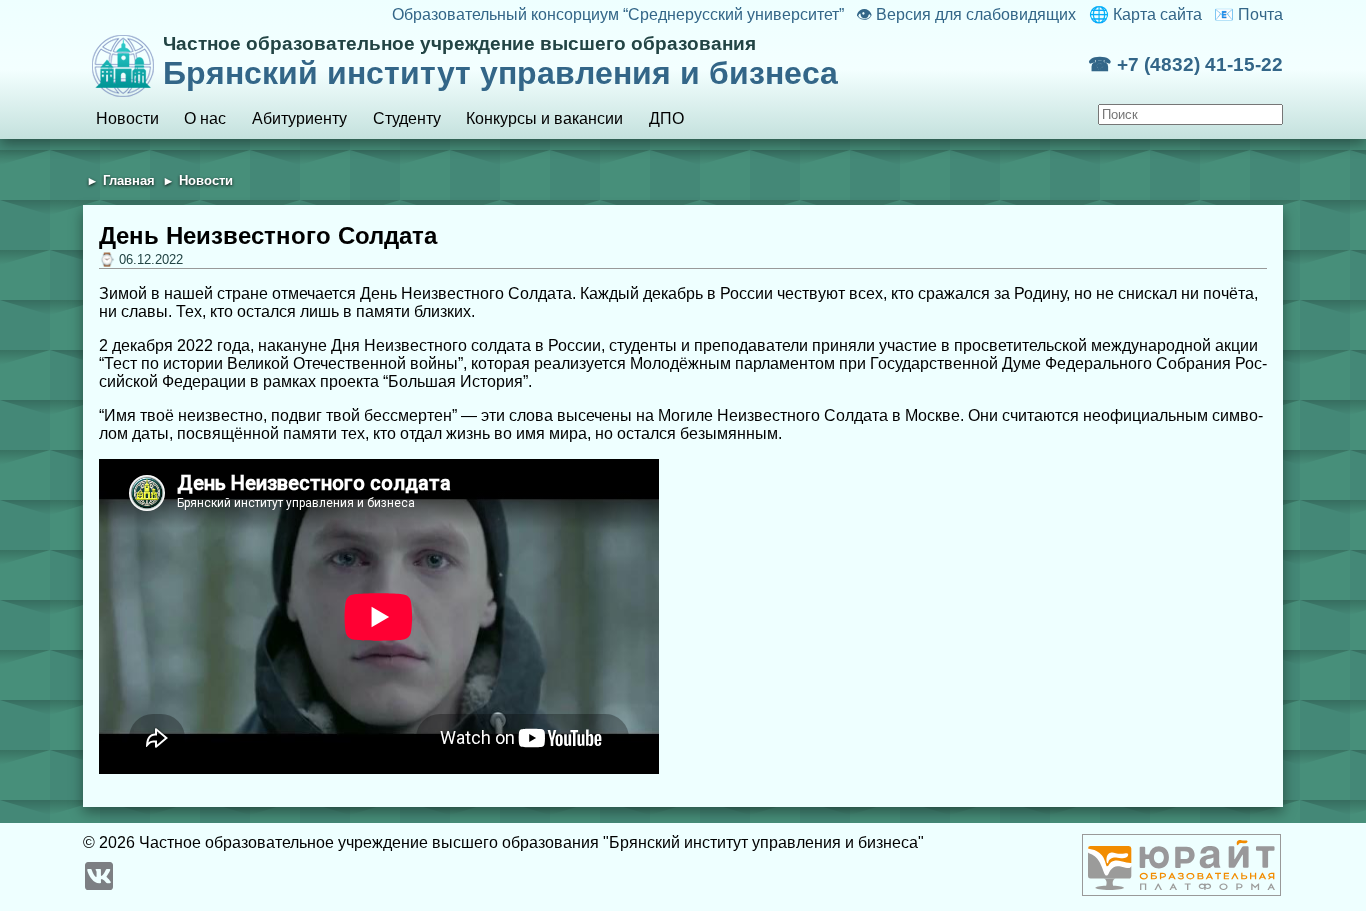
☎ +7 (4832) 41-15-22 (1185, 64)
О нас (205, 118)
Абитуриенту (299, 118)
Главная (129, 180)
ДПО (666, 118)
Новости (127, 118)
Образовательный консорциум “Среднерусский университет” (617, 14)
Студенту (407, 118)
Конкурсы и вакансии (544, 118)
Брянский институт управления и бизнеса (500, 62)
